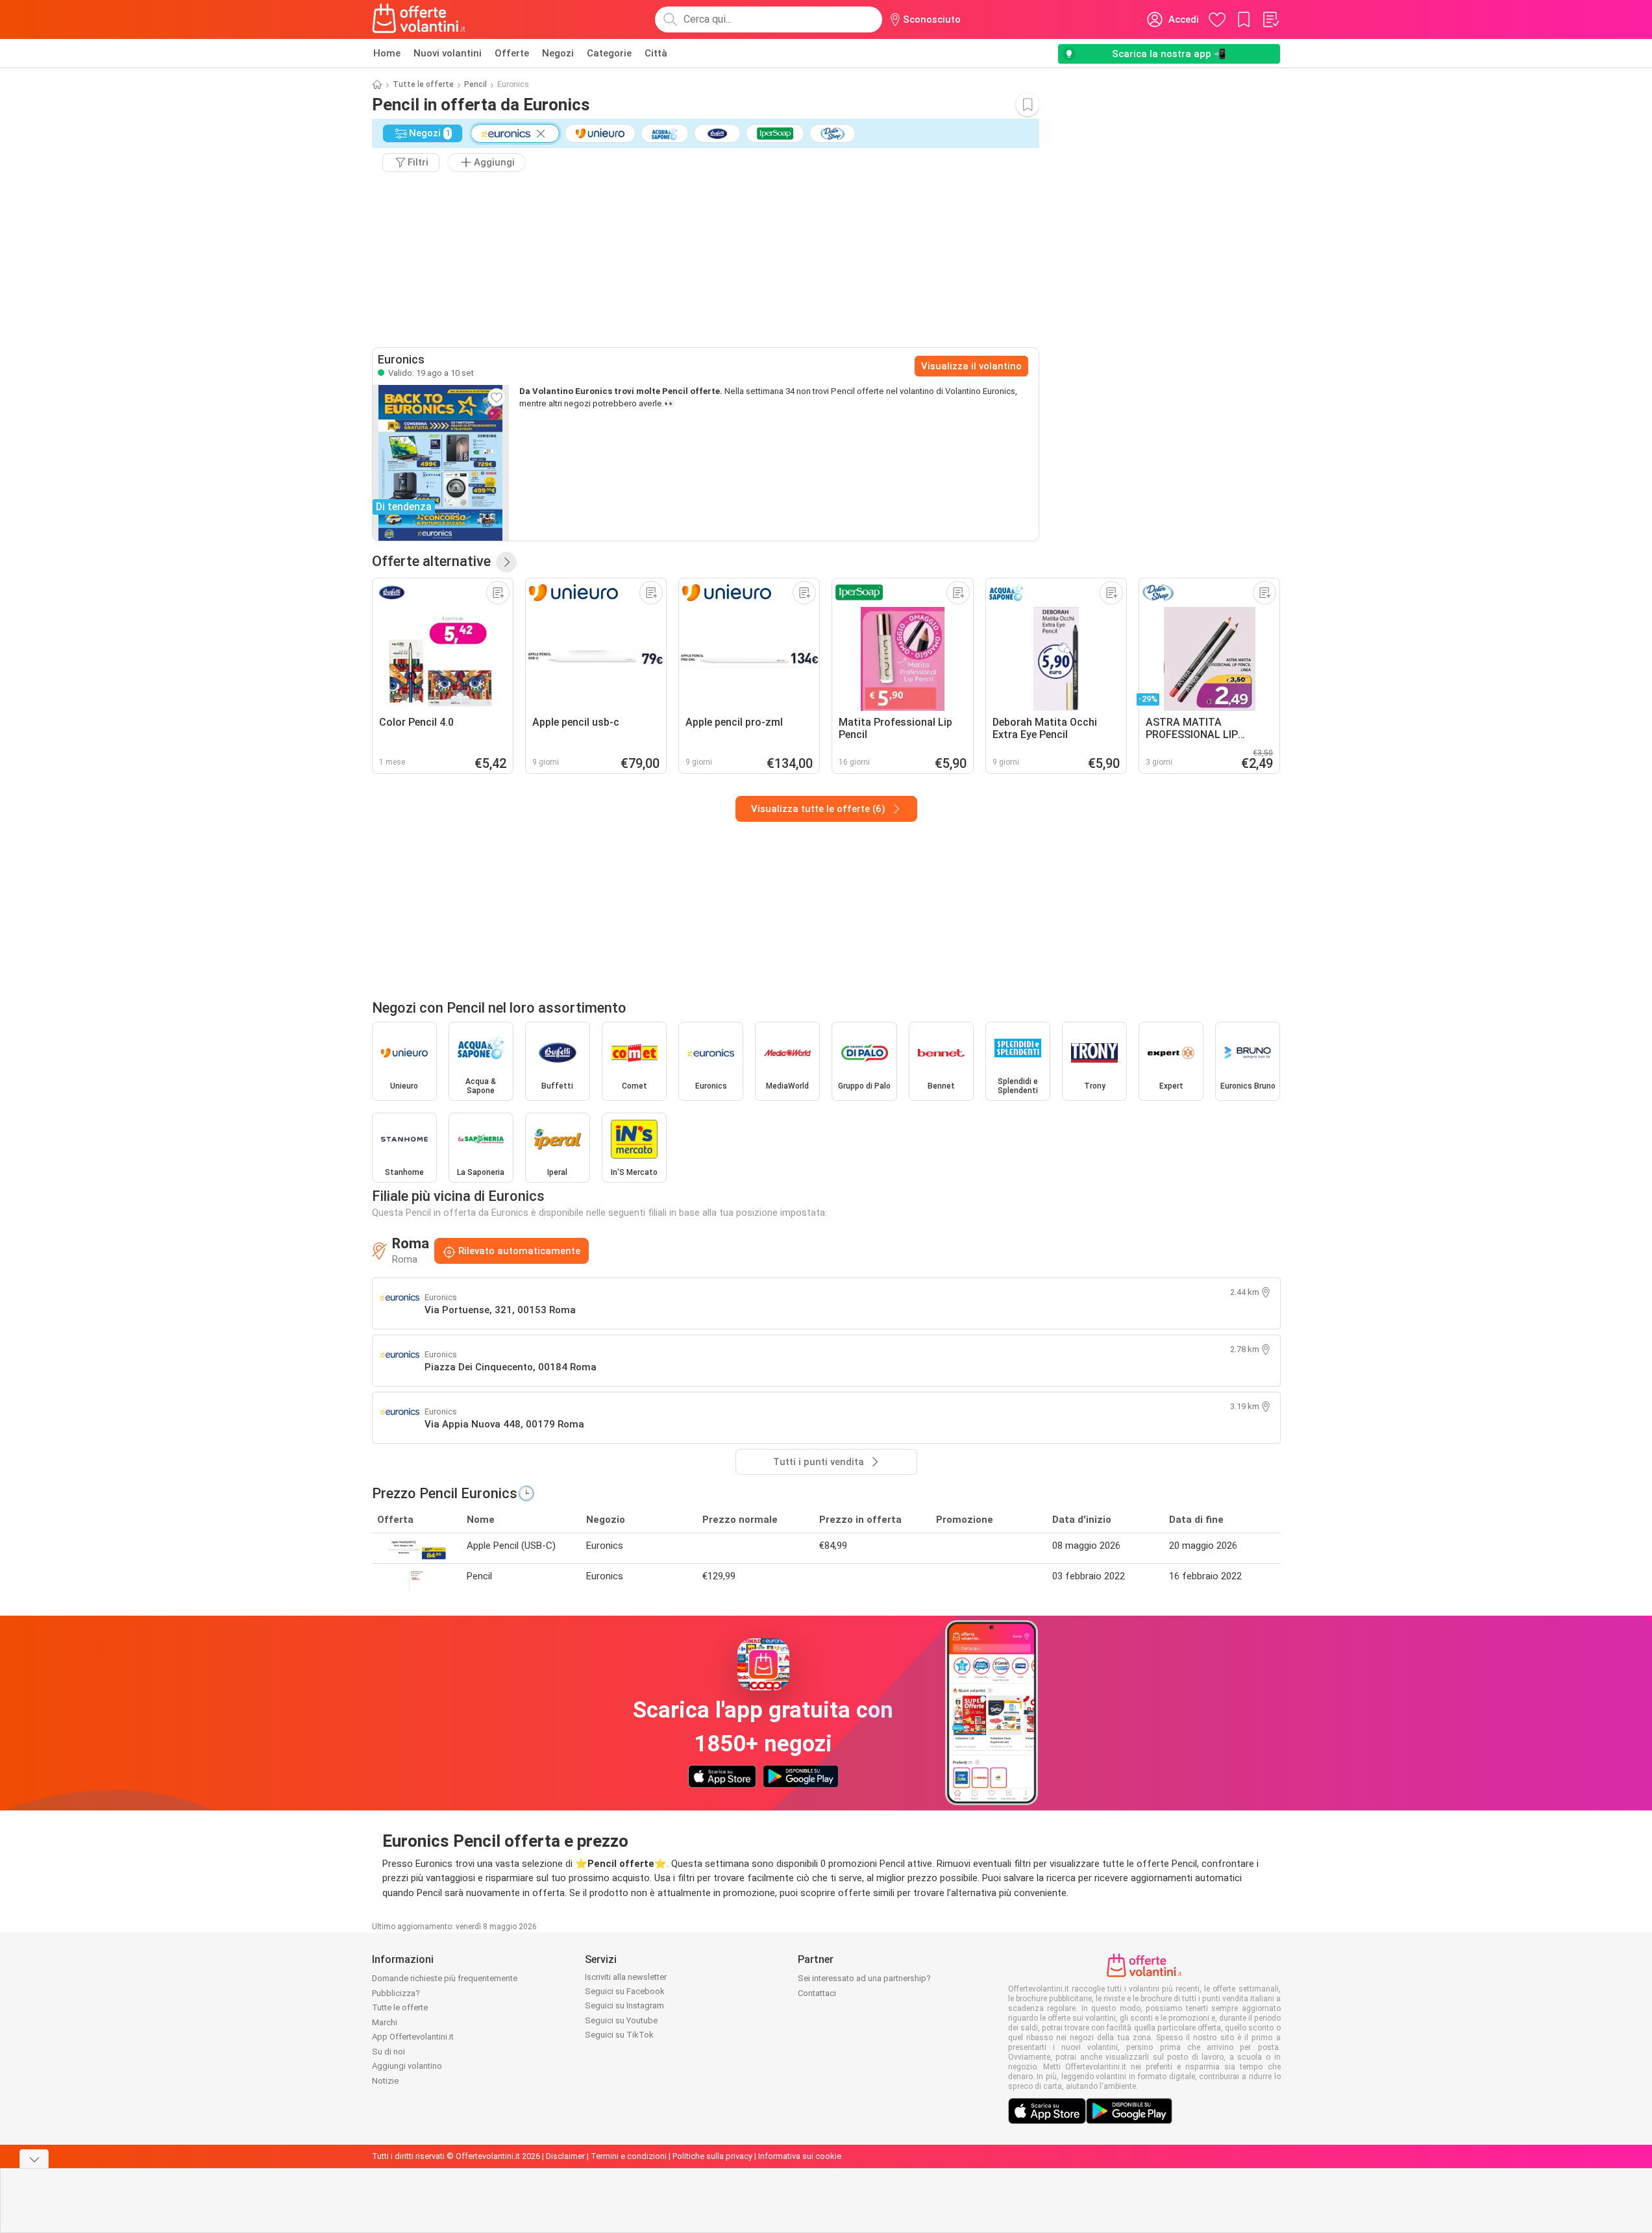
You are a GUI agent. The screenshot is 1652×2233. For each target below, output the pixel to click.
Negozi (558, 53)
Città (656, 53)
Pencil (475, 84)
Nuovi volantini (448, 53)
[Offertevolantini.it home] (419, 19)
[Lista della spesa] (1270, 19)
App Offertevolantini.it (413, 2037)
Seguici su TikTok (619, 2035)
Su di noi (388, 2052)
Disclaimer (565, 2156)
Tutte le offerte (423, 84)
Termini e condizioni (629, 2156)
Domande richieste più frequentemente (445, 1978)
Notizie (385, 2081)
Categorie (609, 53)
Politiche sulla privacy (712, 2156)
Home (387, 53)
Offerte (512, 53)
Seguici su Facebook (625, 1991)
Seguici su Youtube (621, 2020)
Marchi (385, 2022)
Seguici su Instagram (624, 2005)
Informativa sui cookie (800, 2156)
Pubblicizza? (396, 1993)
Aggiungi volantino (407, 2066)
